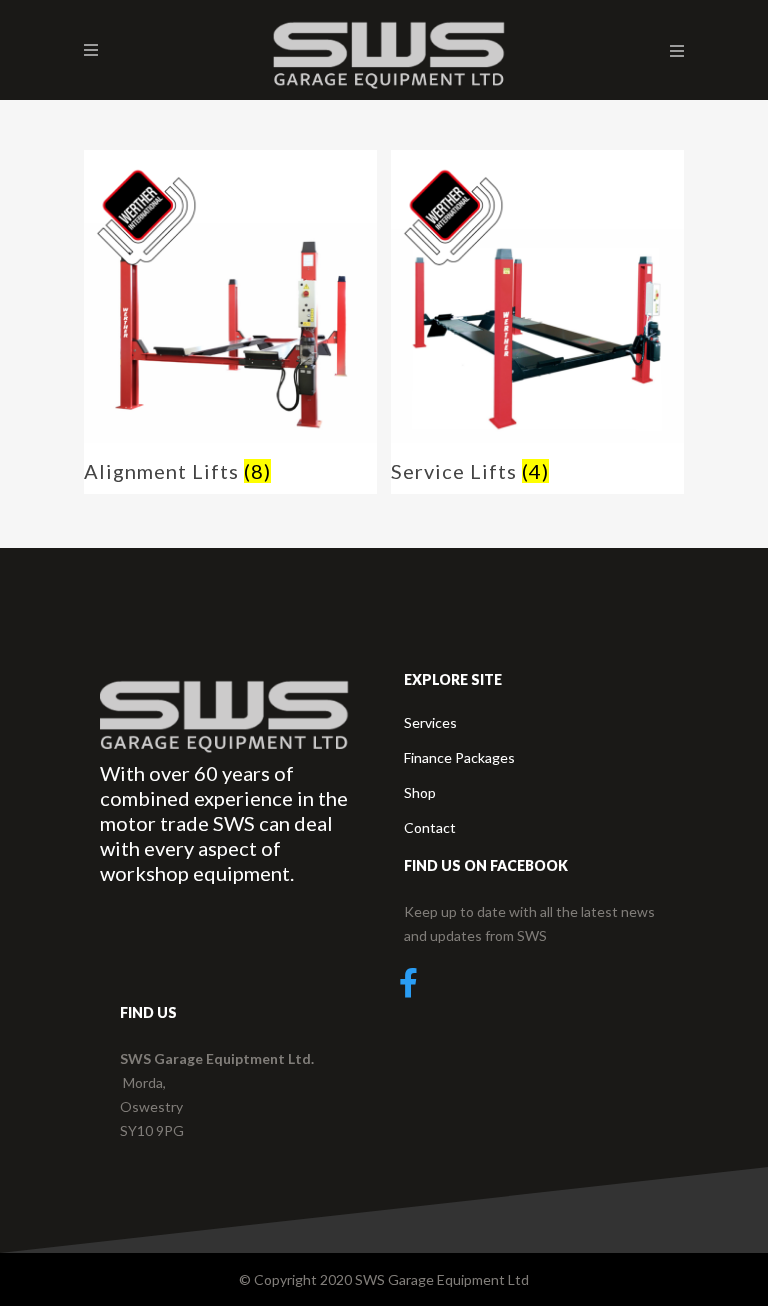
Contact (430, 827)
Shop (420, 792)
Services (430, 722)
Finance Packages (459, 757)
